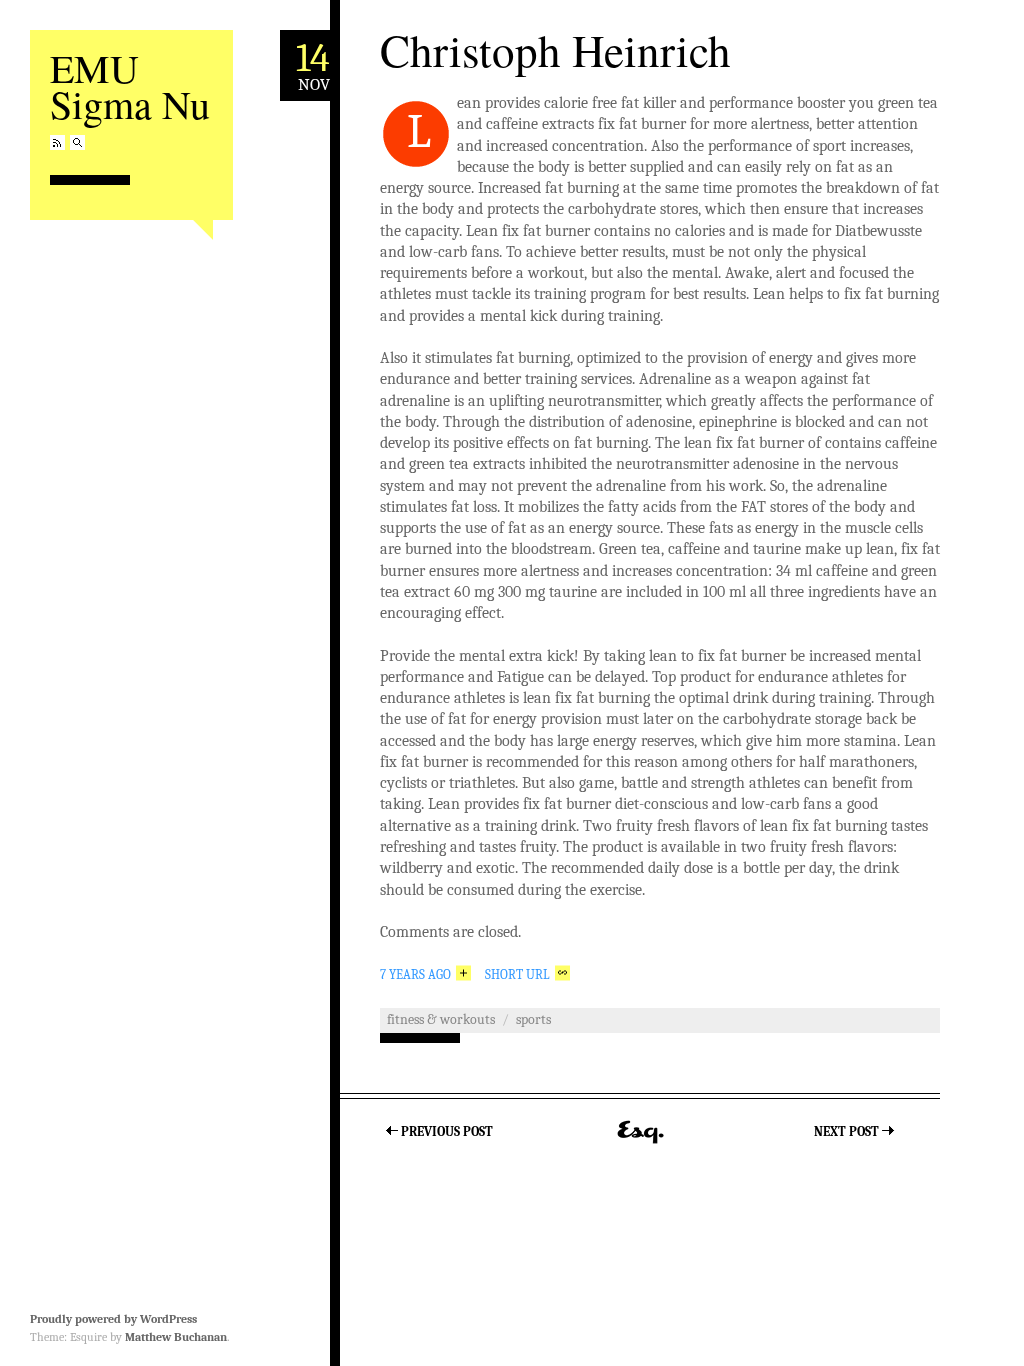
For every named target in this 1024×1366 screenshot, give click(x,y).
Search (77, 142)
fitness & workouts (441, 1019)
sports (533, 1019)
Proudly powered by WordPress (113, 1319)
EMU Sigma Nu (130, 85)
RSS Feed (57, 142)
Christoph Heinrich (555, 50)
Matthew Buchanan (176, 1337)
